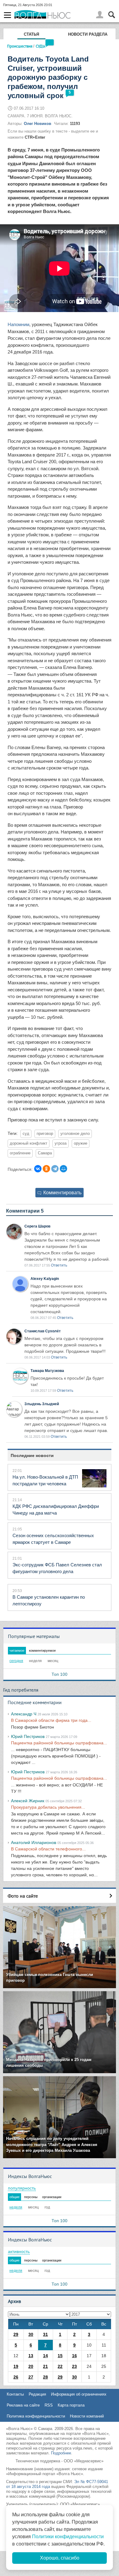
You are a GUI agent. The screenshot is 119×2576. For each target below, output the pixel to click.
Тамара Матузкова (47, 1371)
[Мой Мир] (63, 1169)
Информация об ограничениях (79, 2394)
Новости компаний (87, 2416)
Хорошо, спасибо (60, 2558)
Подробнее (61, 2453)
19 (16, 2366)
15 (60, 2356)
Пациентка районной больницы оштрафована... (59, 1743)
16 (74, 2356)
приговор (45, 1134)
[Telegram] (55, 1169)
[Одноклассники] (46, 1169)
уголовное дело (75, 1134)
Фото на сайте (23, 1896)
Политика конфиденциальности (36, 2416)
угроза (61, 1143)
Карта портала (71, 2405)
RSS (49, 2405)
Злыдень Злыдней (42, 1404)
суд (26, 1134)
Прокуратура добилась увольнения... (48, 1807)
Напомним (18, 324)
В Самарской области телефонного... (48, 1849)
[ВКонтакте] (38, 1169)
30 (31, 2334)
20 (31, 2366)
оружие (81, 1143)
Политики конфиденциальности (68, 2537)
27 (31, 2377)
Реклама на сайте (23, 2405)
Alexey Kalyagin (45, 1279)
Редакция (37, 2394)
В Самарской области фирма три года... (51, 1720)
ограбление (20, 1153)
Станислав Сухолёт (43, 1331)
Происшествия (20, 46)
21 (45, 2366)
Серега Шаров (37, 1226)
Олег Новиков (38, 124)
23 (74, 2366)
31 (45, 2334)
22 (60, 2366)
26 (16, 2377)
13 (31, 2356)
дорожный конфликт (29, 1143)
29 (16, 2334)
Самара (45, 1153)
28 (45, 2377)
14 (45, 2356)
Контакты (15, 2394)
